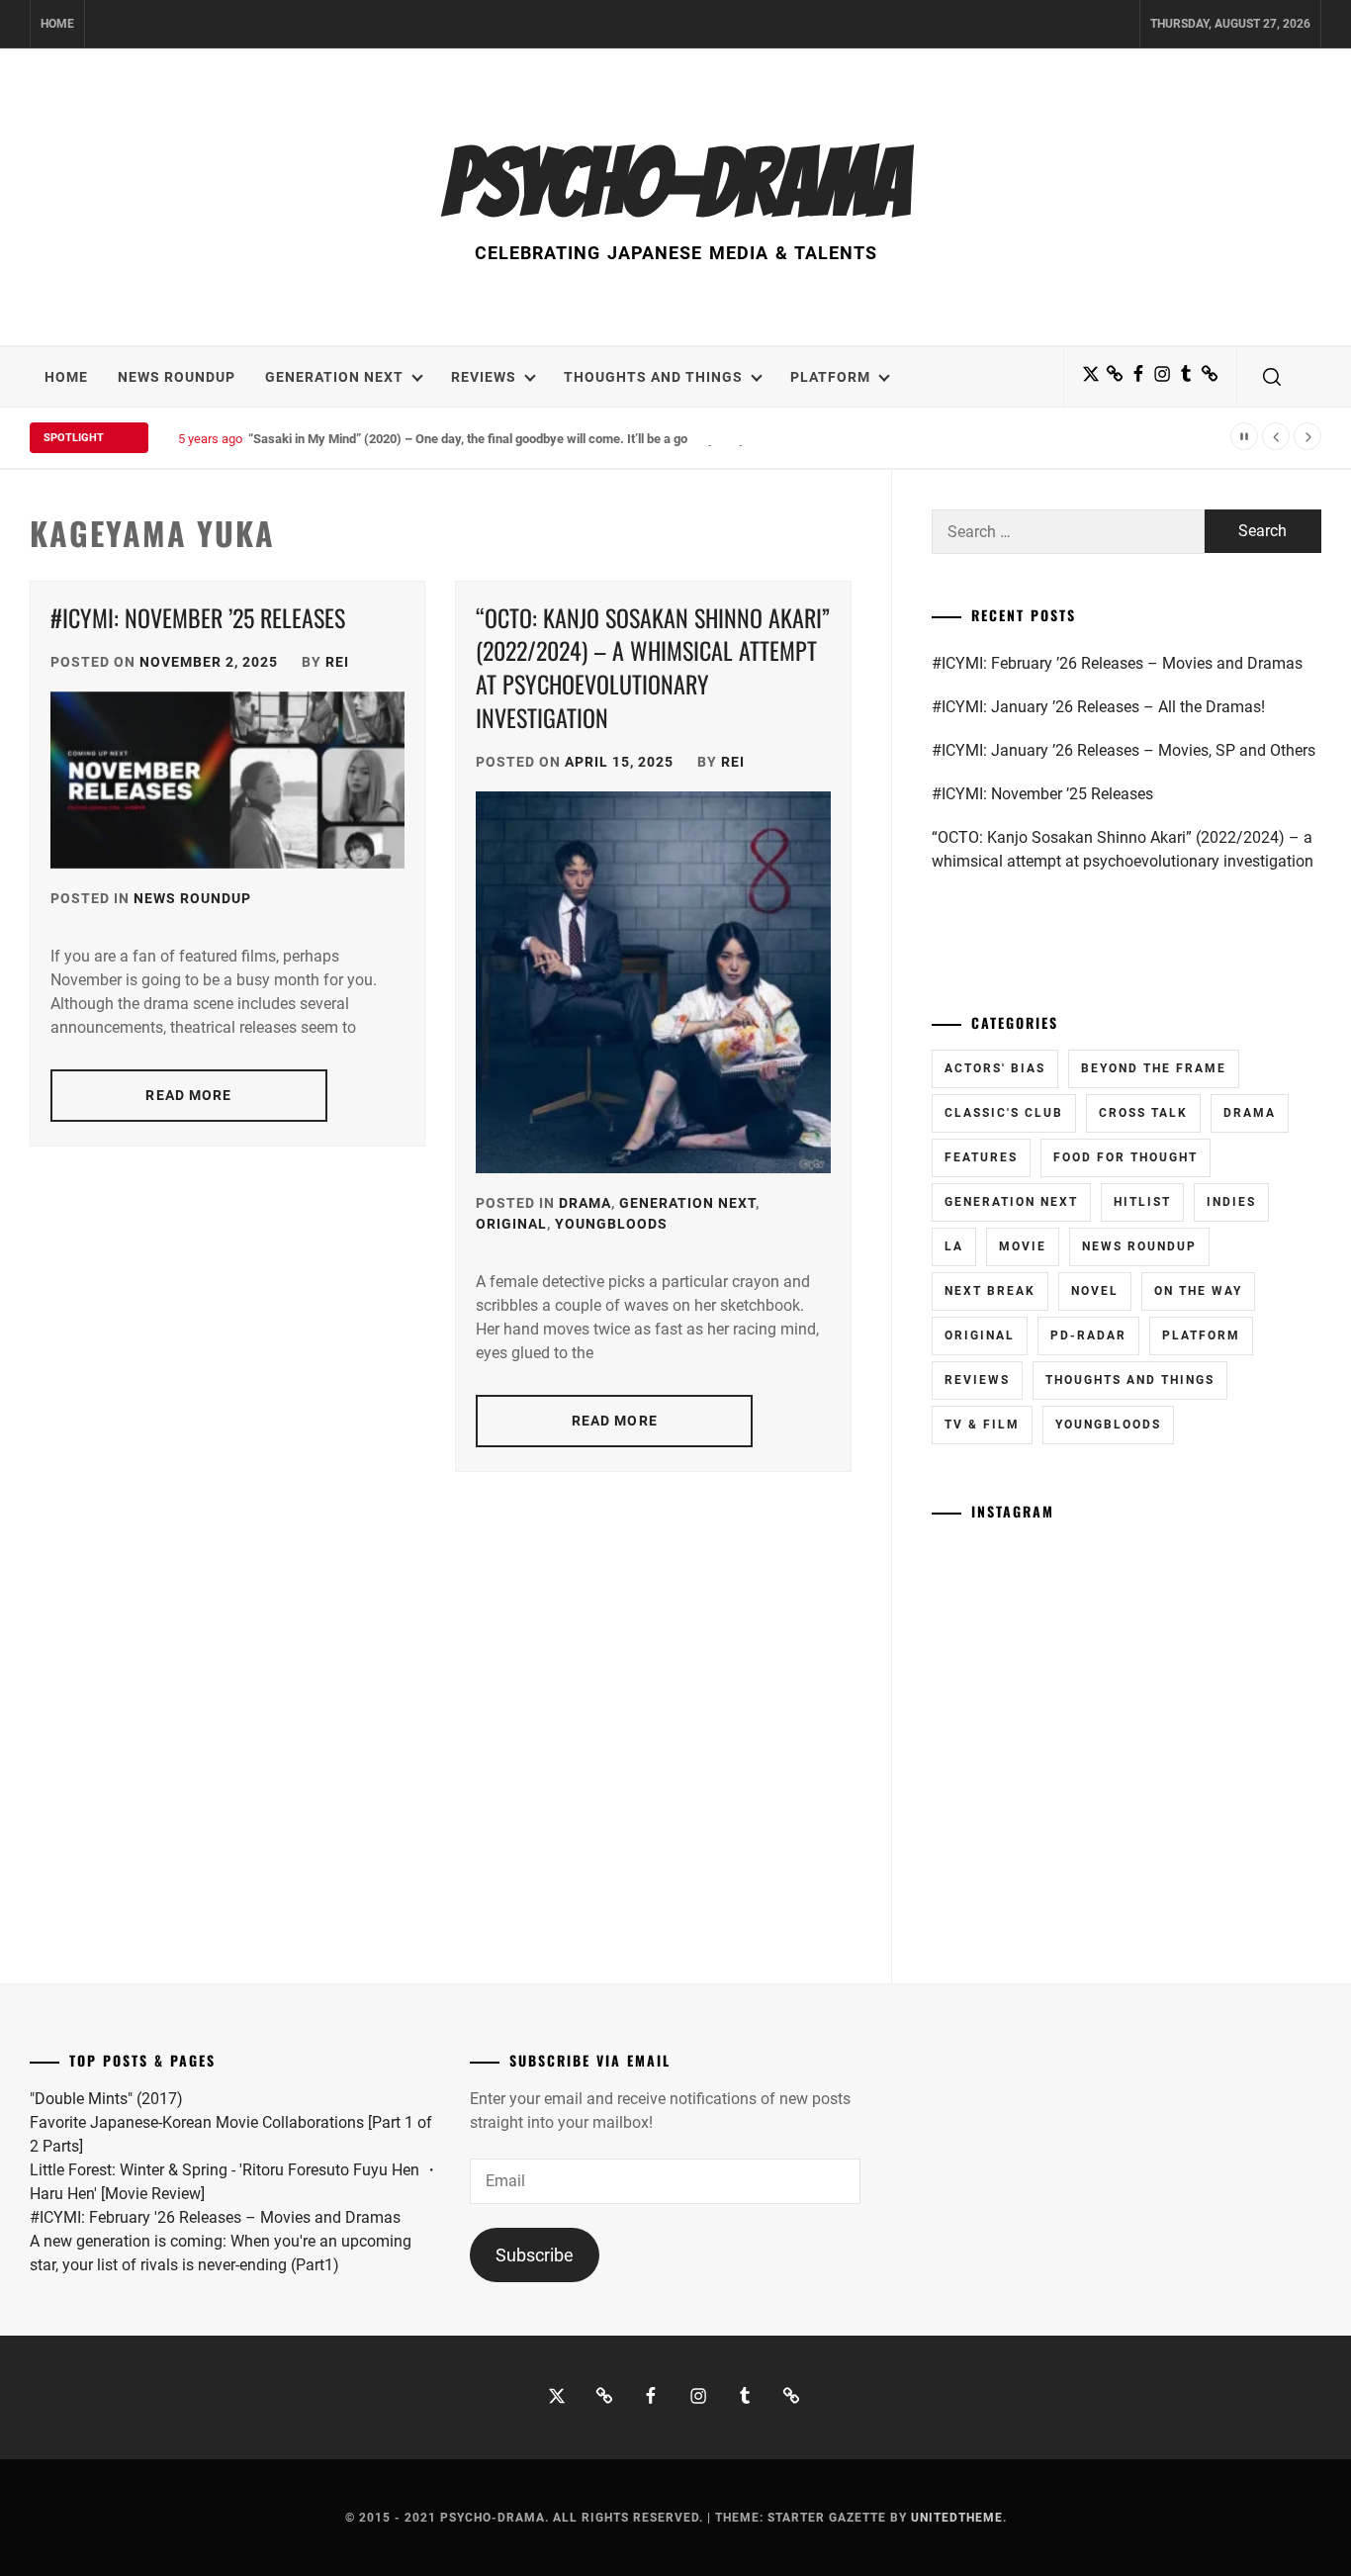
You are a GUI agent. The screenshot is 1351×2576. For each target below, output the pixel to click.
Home (57, 24)
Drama (585, 1203)
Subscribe (535, 2255)
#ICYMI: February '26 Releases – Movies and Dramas (215, 2217)
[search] (1272, 377)
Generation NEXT (334, 377)
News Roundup (177, 377)
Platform (830, 377)
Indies (1231, 1202)
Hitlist (1142, 1202)
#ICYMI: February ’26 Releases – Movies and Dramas (1117, 663)
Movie (1023, 1246)
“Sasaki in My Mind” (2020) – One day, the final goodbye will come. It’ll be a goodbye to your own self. (534, 439)
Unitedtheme (957, 2518)
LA (954, 1246)
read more (188, 1095)
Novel (1095, 1291)
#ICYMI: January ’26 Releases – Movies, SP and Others (1124, 750)
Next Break (990, 1291)
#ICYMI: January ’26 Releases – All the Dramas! (1098, 707)
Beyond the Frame (1154, 1068)
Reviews (484, 377)
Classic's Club (1004, 1113)
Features (981, 1157)
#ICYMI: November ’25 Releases (198, 617)
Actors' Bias (995, 1068)
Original (511, 1224)
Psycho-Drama (675, 183)
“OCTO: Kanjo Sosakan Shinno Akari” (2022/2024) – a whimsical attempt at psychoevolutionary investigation (653, 667)
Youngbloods (611, 1224)
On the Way (1198, 1291)
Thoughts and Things (653, 377)
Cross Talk (1143, 1113)
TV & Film (982, 1425)
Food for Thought (1126, 1157)
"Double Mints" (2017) (106, 2099)
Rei (337, 662)
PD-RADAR (1088, 1335)
